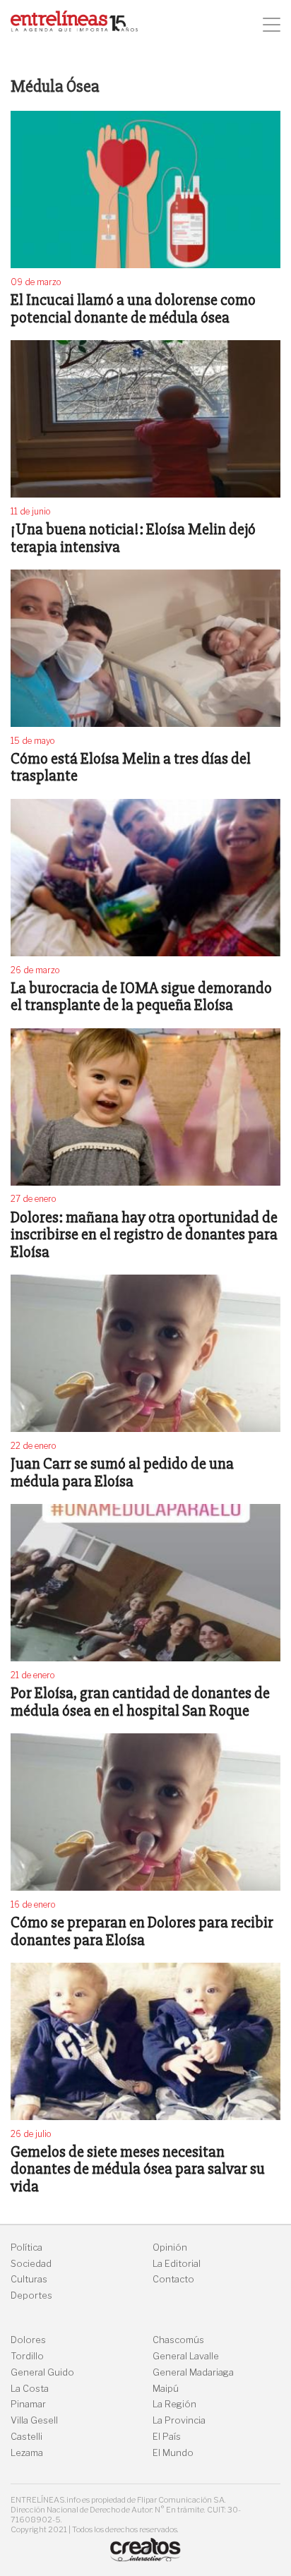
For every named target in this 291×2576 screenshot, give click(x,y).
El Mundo (173, 2453)
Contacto (173, 2279)
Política (26, 2247)
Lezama (27, 2453)
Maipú (166, 2389)
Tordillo (27, 2356)
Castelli (26, 2437)
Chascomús (178, 2340)
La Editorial (177, 2264)
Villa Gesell (34, 2420)
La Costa (30, 2389)
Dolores (28, 2340)
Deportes (31, 2295)
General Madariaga (193, 2372)
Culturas (29, 2279)
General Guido (42, 2372)
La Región (174, 2404)
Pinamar (28, 2404)
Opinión (170, 2247)
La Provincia (179, 2420)
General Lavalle (186, 2356)
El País (167, 2437)
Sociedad (31, 2264)
